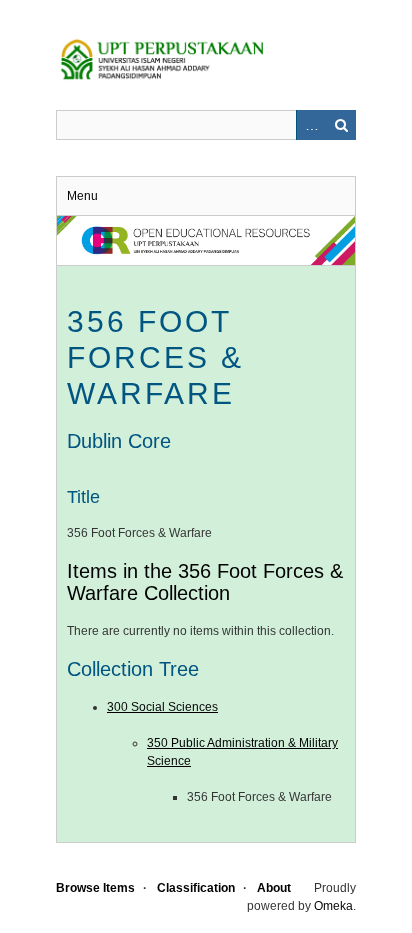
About (274, 888)
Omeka (333, 906)
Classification (196, 888)
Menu (82, 196)
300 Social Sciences (162, 707)
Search (341, 125)
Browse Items (95, 888)
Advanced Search (311, 125)
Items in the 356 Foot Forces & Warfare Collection (205, 582)
